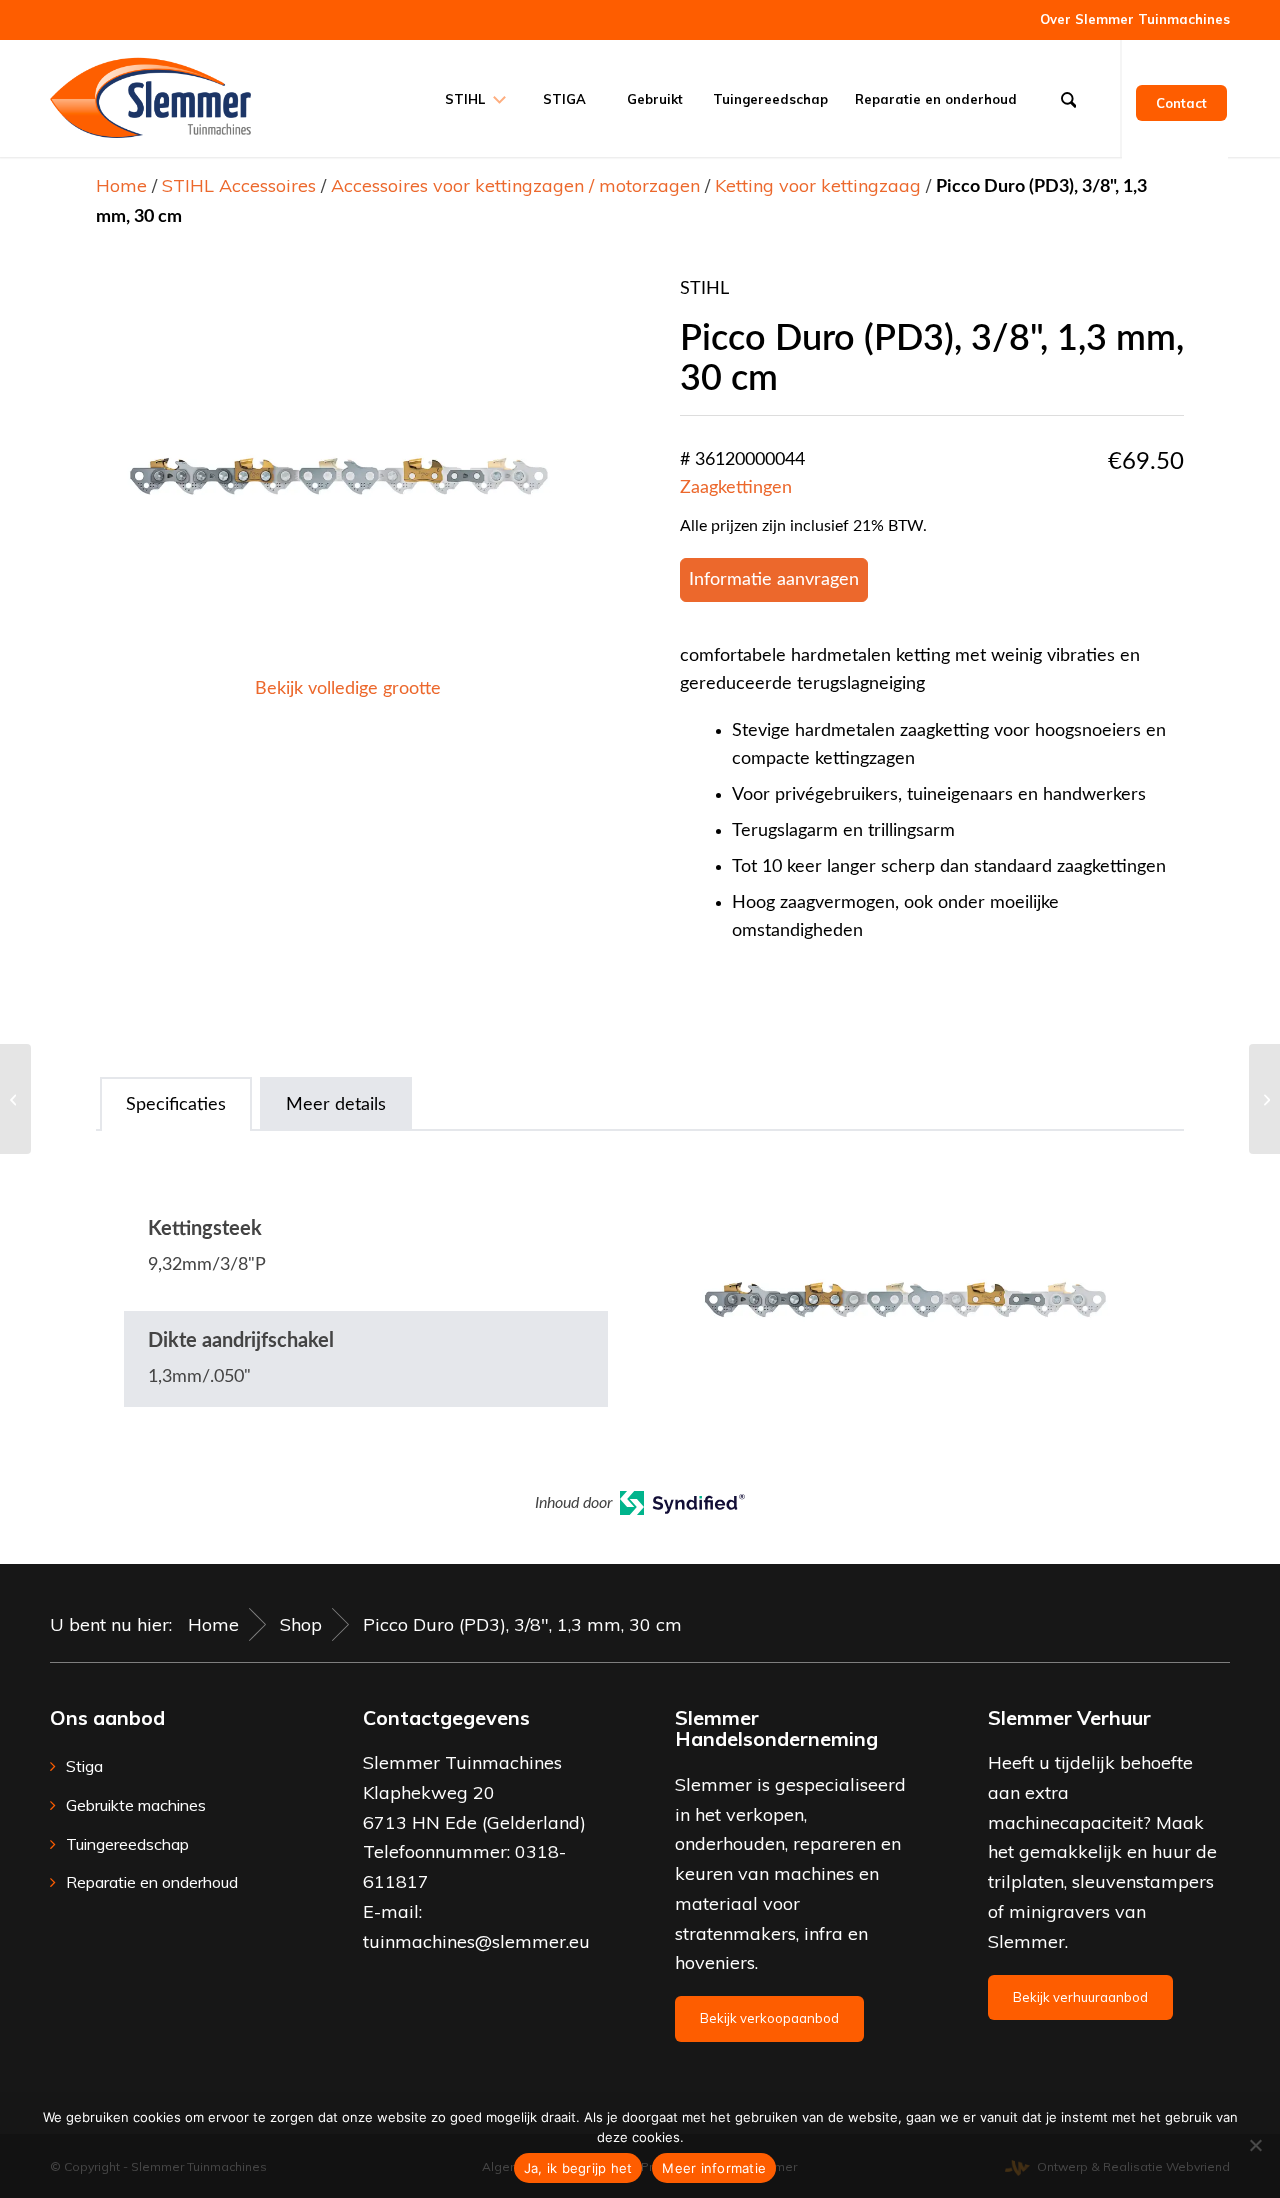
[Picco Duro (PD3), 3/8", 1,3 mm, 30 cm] (15, 1099)
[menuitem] (1130, 19)
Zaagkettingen (736, 488)
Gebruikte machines (136, 1805)
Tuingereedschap (127, 1844)
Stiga (84, 1766)
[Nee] (1255, 2145)
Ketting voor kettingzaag (818, 185)
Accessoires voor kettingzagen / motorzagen (515, 185)
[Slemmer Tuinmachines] (150, 98)
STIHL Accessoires (239, 185)
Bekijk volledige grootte (348, 689)
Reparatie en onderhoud (152, 1882)
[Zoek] (1075, 98)
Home (121, 185)
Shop (301, 1624)
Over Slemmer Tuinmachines (1135, 19)
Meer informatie (714, 2168)
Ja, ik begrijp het (578, 2168)
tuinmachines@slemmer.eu (476, 1941)
